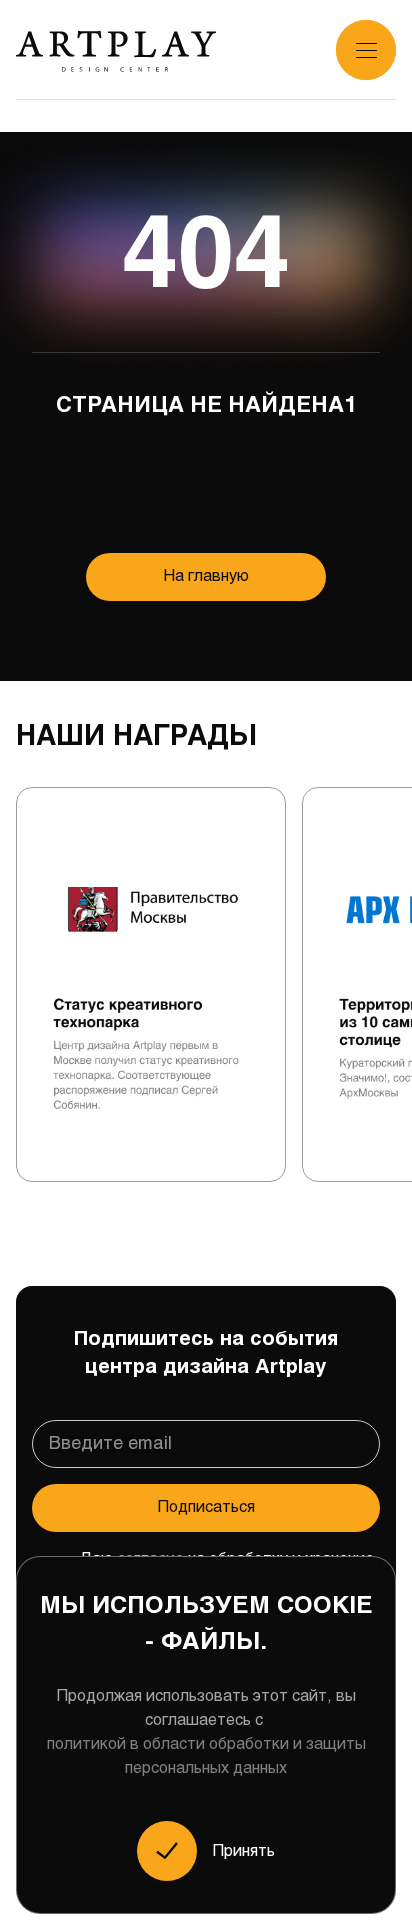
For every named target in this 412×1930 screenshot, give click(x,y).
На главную (206, 576)
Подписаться (206, 1507)
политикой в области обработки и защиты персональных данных (206, 1756)
